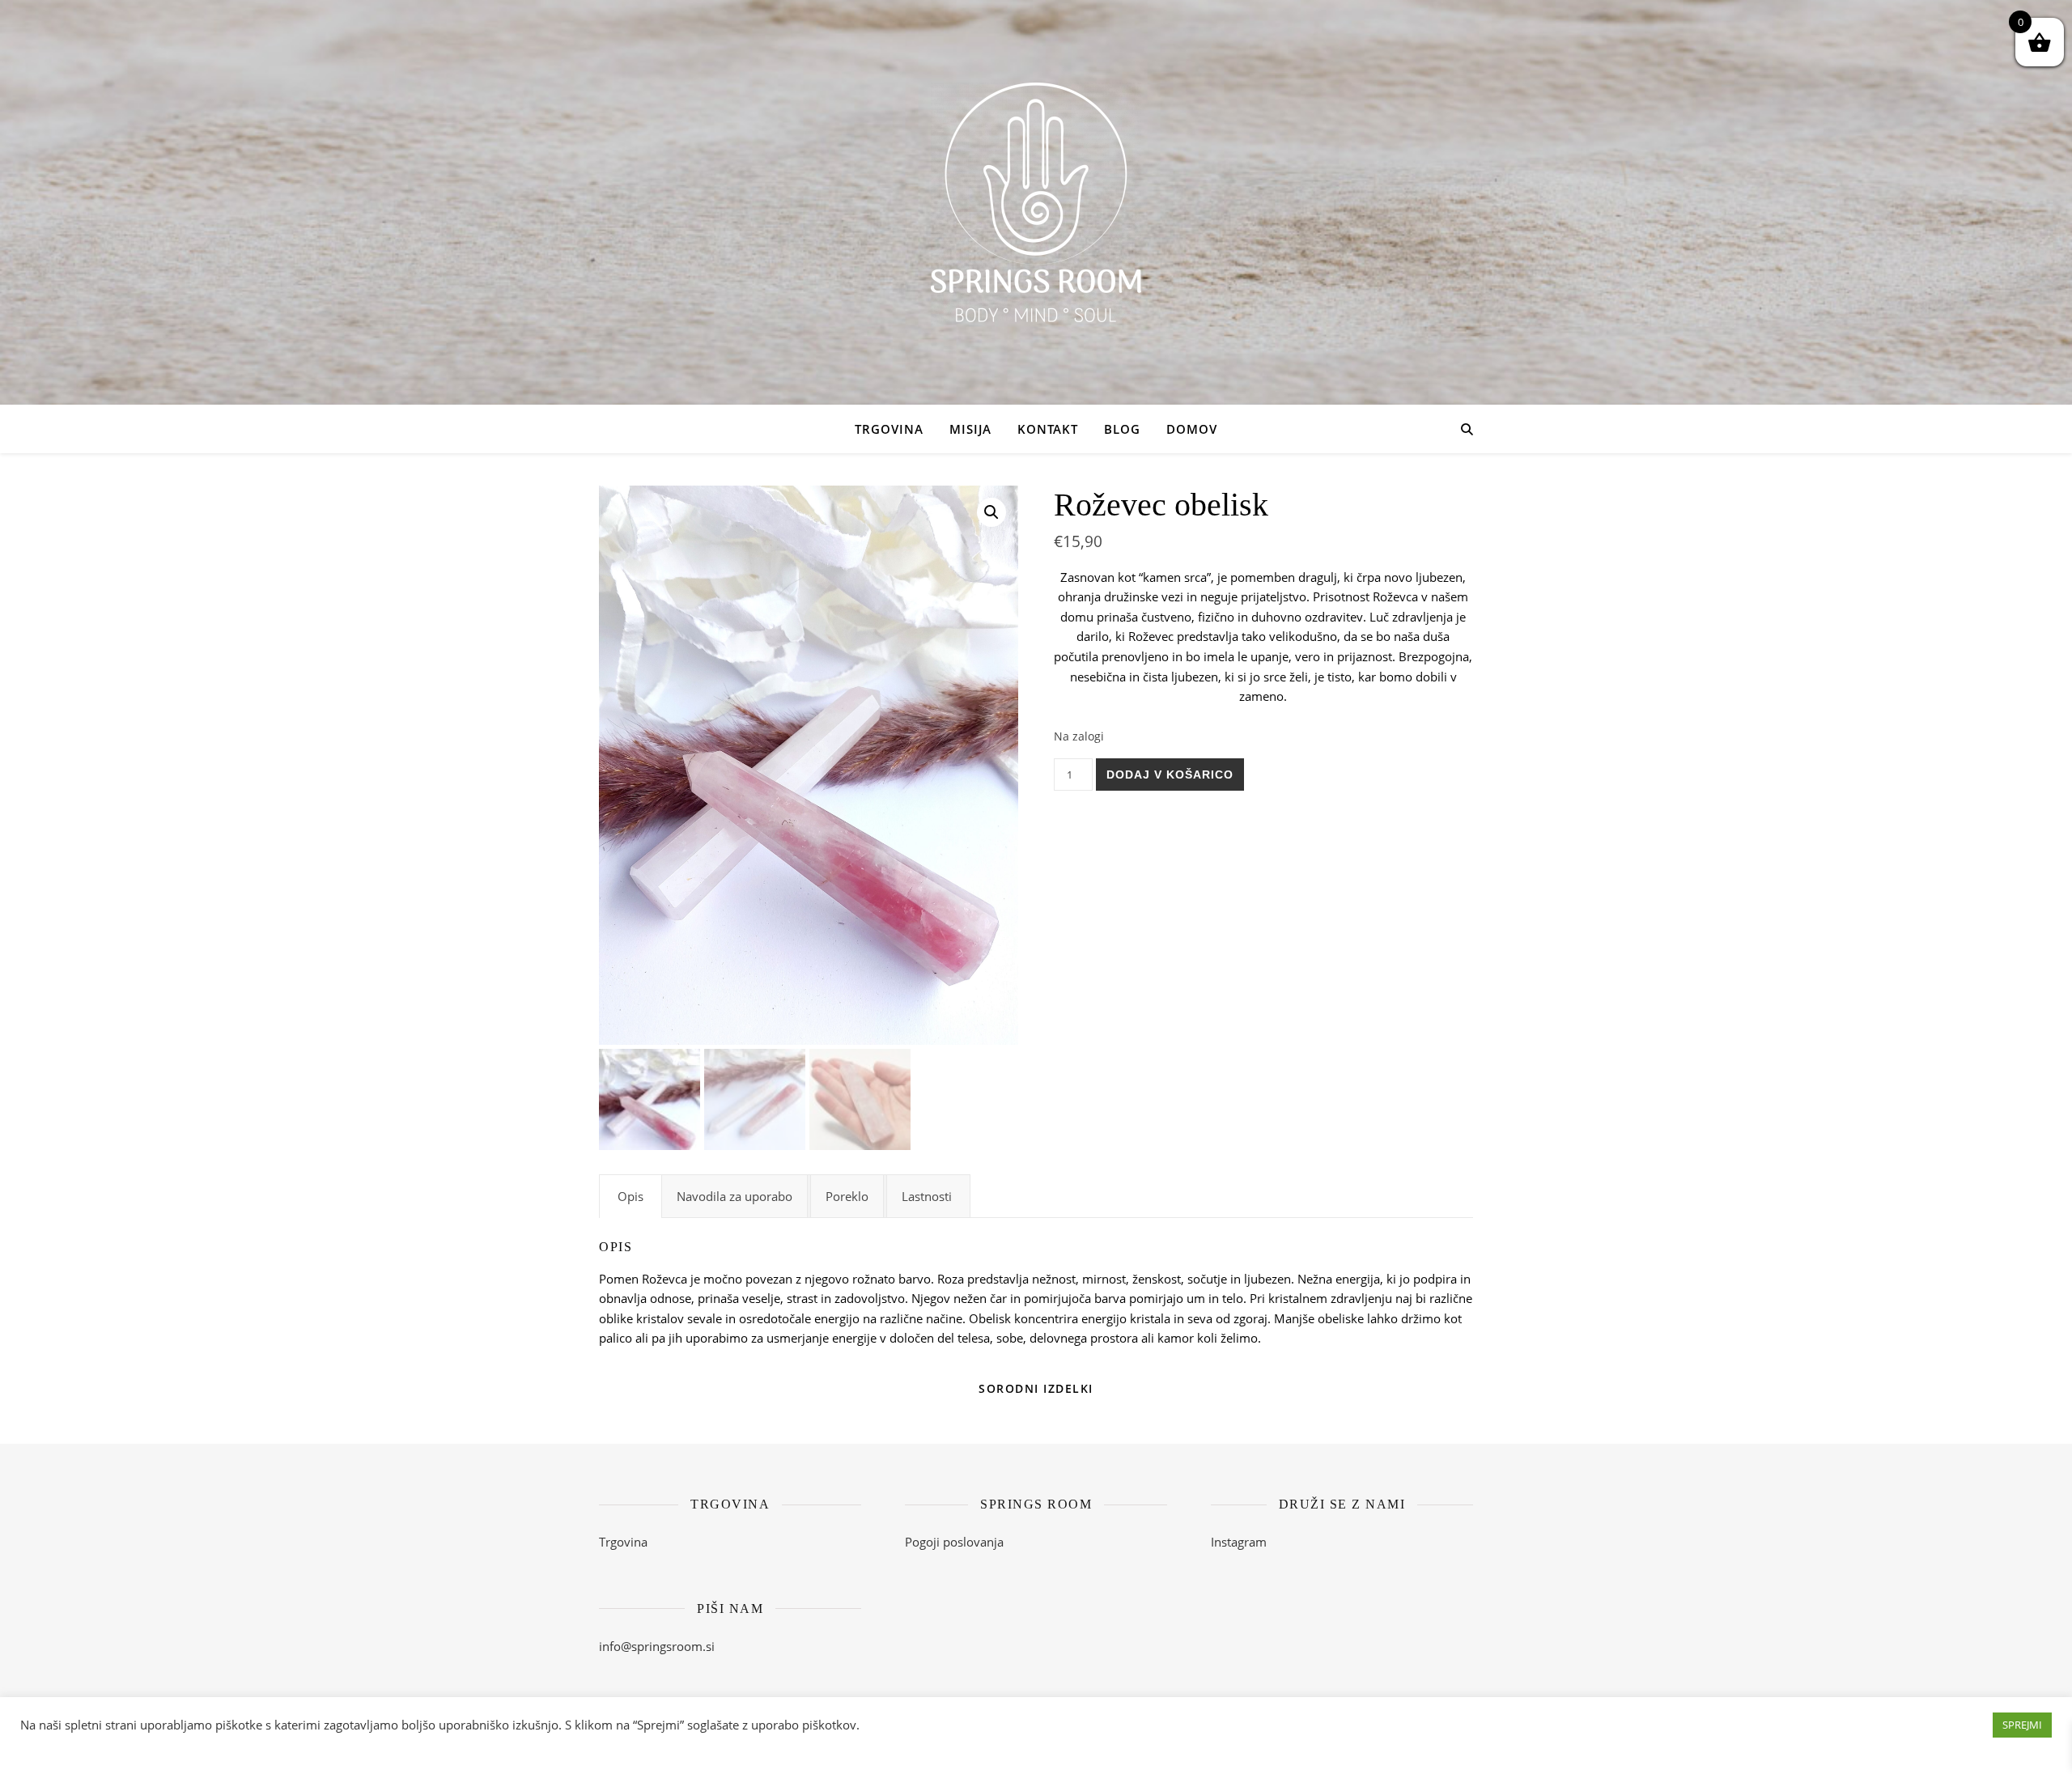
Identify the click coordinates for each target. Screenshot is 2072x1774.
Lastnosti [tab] (927, 1196)
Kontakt (1048, 429)
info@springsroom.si (657, 1646)
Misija (970, 429)
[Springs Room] (1036, 202)
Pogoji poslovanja (954, 1542)
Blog (1122, 429)
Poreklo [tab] (847, 1196)
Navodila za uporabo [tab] (735, 1196)
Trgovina (889, 429)
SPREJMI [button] (2022, 1725)
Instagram (1239, 1542)
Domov (1192, 429)
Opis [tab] (631, 1196)
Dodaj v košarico (1170, 775)
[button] (991, 512)
